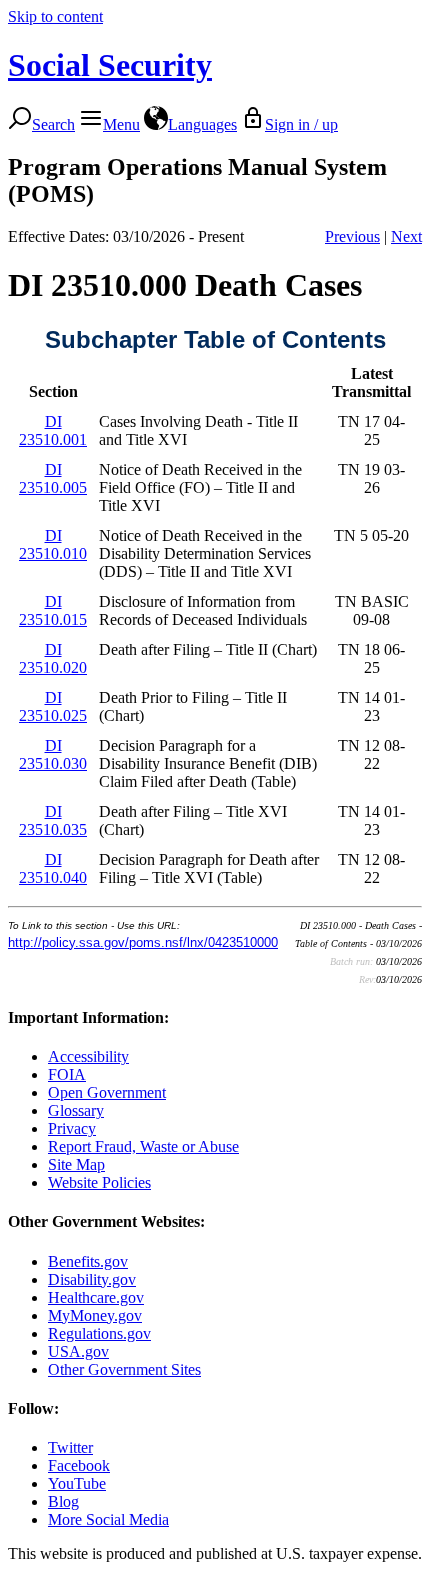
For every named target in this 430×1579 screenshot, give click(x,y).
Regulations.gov (99, 1333)
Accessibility (88, 1056)
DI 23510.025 (53, 706)
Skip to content (55, 16)
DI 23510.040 (53, 868)
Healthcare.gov (96, 1297)
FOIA (67, 1074)
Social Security (110, 65)
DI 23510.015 (53, 610)
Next (406, 236)
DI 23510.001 (53, 430)
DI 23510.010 (53, 544)
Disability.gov (92, 1279)
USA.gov (78, 1351)
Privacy (72, 1128)
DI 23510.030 (53, 754)
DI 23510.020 (53, 658)
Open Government (107, 1092)
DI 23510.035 (53, 820)
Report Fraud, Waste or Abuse (143, 1146)
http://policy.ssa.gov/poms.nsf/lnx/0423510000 (143, 942)
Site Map (76, 1164)
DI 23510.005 (53, 478)
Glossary (76, 1110)
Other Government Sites (124, 1369)
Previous (352, 236)
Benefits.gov (88, 1261)
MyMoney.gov (95, 1315)
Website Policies (99, 1182)
